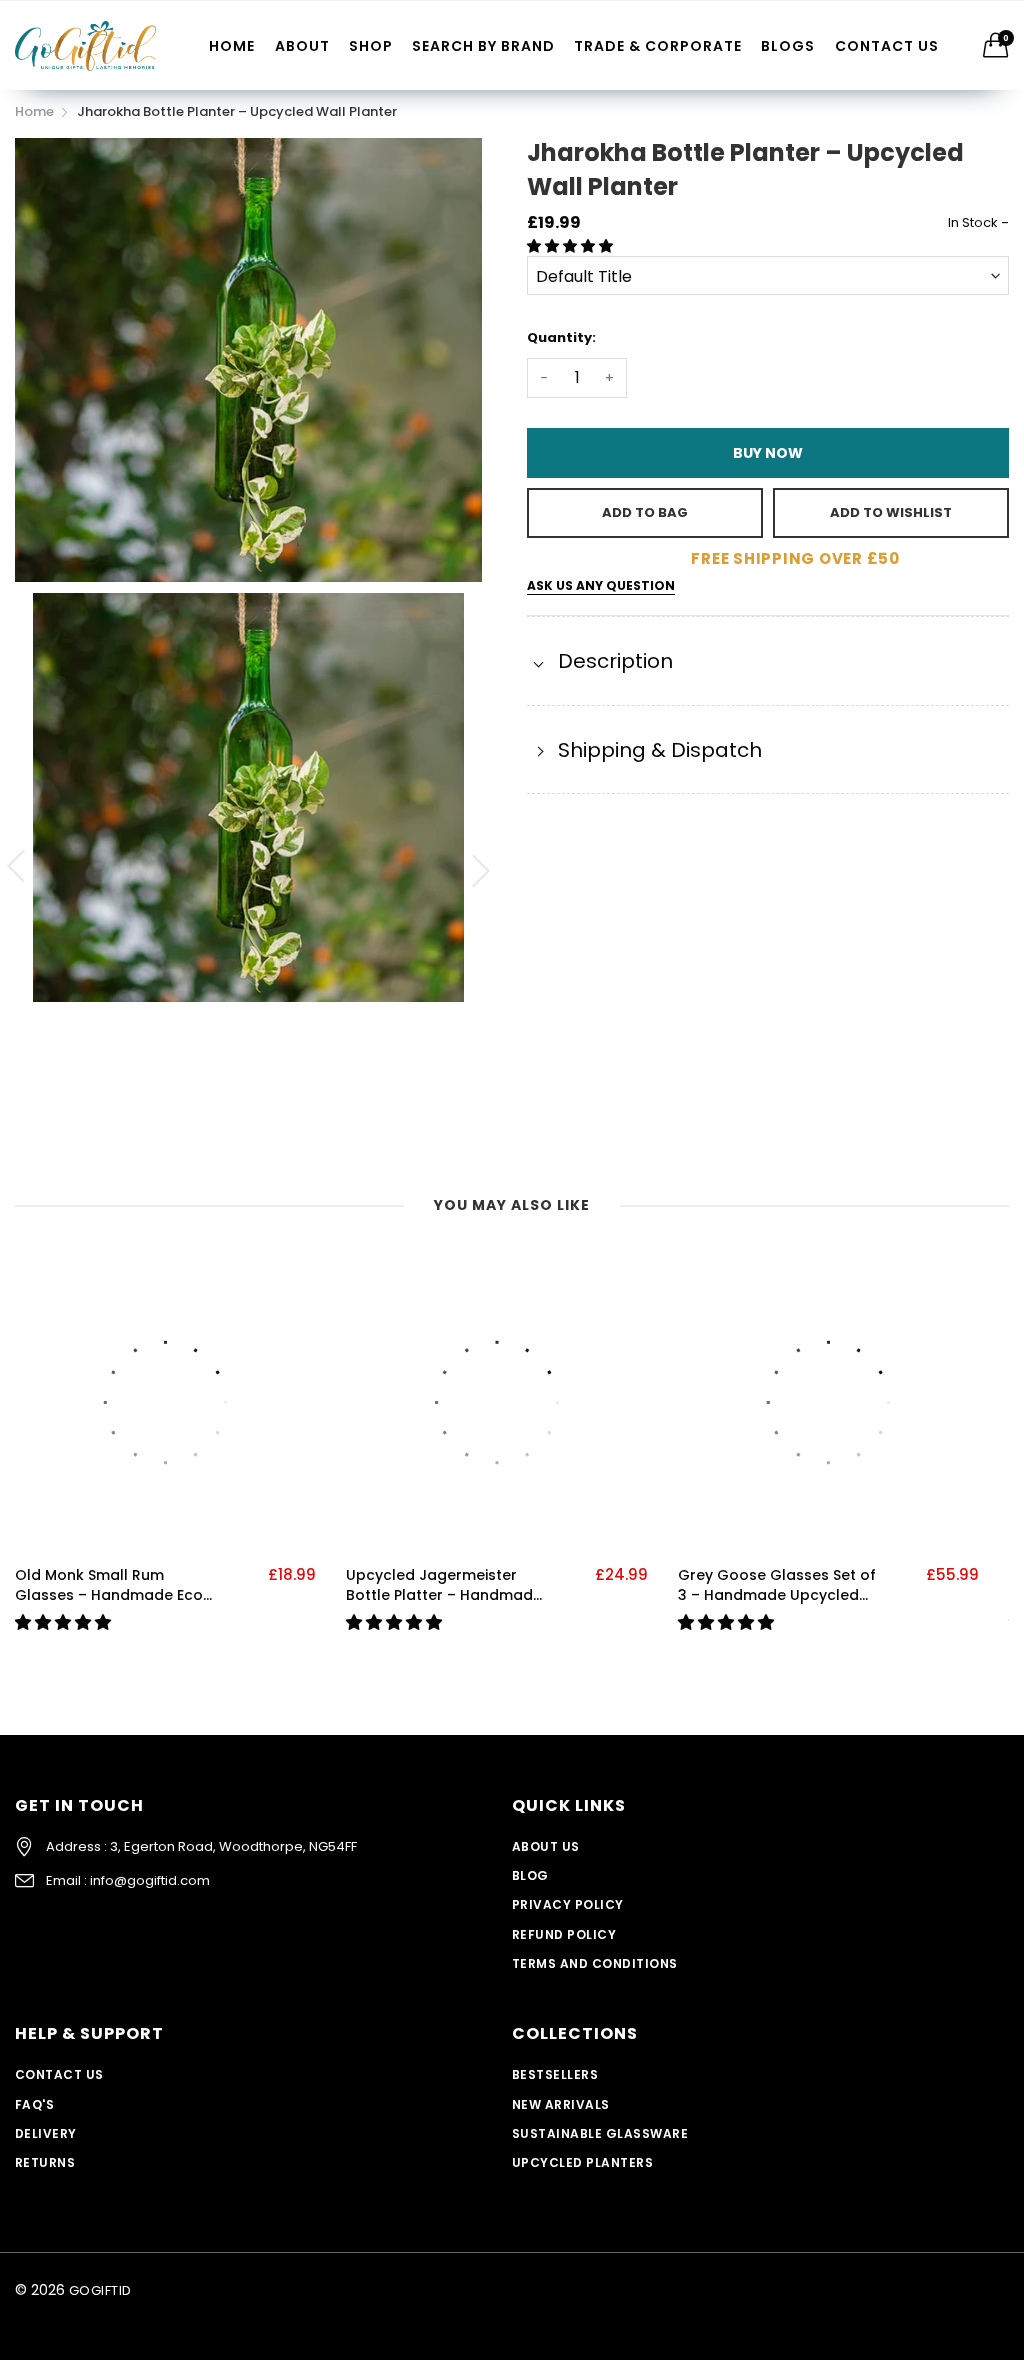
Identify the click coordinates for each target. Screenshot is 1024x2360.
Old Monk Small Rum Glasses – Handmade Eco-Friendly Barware (113, 1585)
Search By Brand (483, 46)
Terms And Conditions (595, 1963)
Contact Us (887, 46)
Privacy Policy (568, 1904)
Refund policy (564, 1934)
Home (232, 46)
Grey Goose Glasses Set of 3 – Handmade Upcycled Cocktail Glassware (777, 1585)
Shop (371, 46)
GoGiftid (100, 2290)
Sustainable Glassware (600, 2133)
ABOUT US (546, 1846)
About (302, 46)
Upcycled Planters (582, 2162)
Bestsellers (555, 2074)
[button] (572, 246)
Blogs (788, 46)
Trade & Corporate (658, 46)
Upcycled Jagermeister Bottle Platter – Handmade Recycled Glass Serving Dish (444, 1585)
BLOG (530, 1875)
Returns (45, 2162)
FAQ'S (34, 2104)
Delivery (46, 2133)
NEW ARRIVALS (561, 2104)
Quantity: (561, 337)
